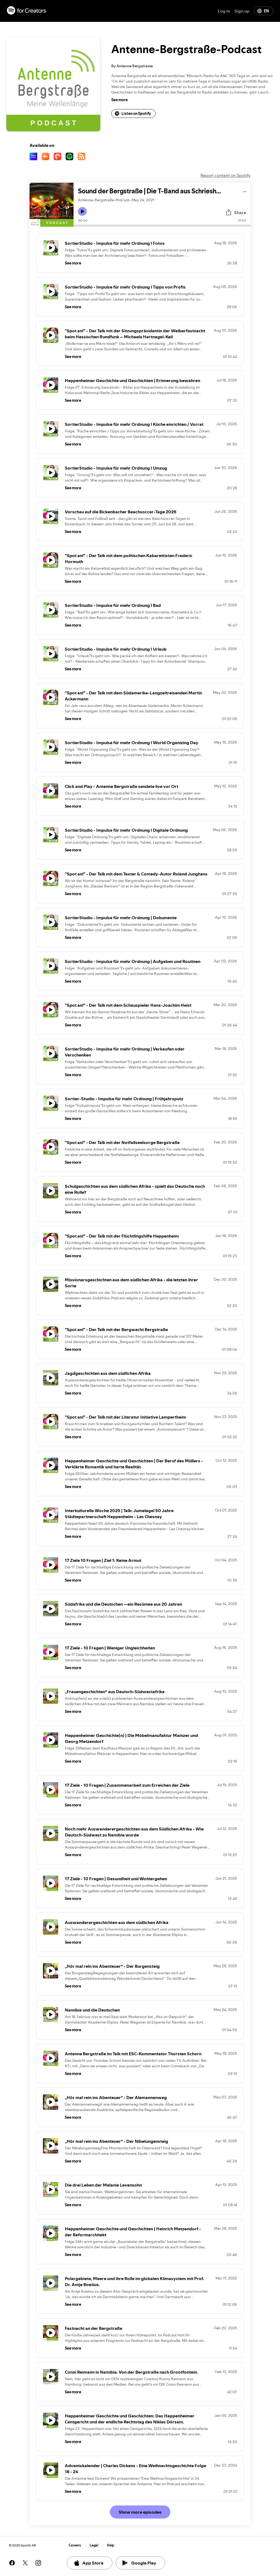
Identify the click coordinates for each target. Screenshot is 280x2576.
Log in (224, 11)
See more (119, 100)
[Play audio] (245, 191)
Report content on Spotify (225, 175)
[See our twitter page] (25, 2563)
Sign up (242, 11)
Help (111, 2545)
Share (240, 213)
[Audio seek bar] (162, 226)
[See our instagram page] (38, 2563)
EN (266, 11)
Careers (75, 2545)
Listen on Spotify (136, 113)
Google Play (144, 2563)
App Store (93, 2563)
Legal (94, 2545)
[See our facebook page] (12, 2563)
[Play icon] (82, 211)
